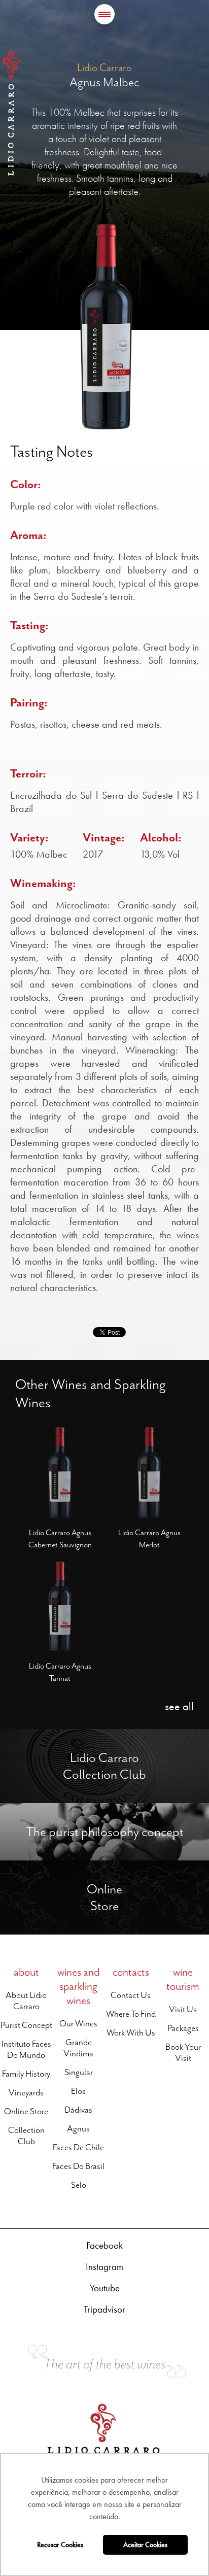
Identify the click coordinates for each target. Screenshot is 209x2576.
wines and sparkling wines (79, 1986)
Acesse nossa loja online (39, 1734)
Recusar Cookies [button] (60, 2545)
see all (179, 1706)
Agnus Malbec (104, 82)
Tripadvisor (104, 2309)
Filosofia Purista (24, 1808)
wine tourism (183, 1979)
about (26, 1972)
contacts (131, 1972)
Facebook (104, 2245)
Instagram (104, 2267)
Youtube (105, 2288)
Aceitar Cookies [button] (145, 2545)
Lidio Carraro (12, 113)
